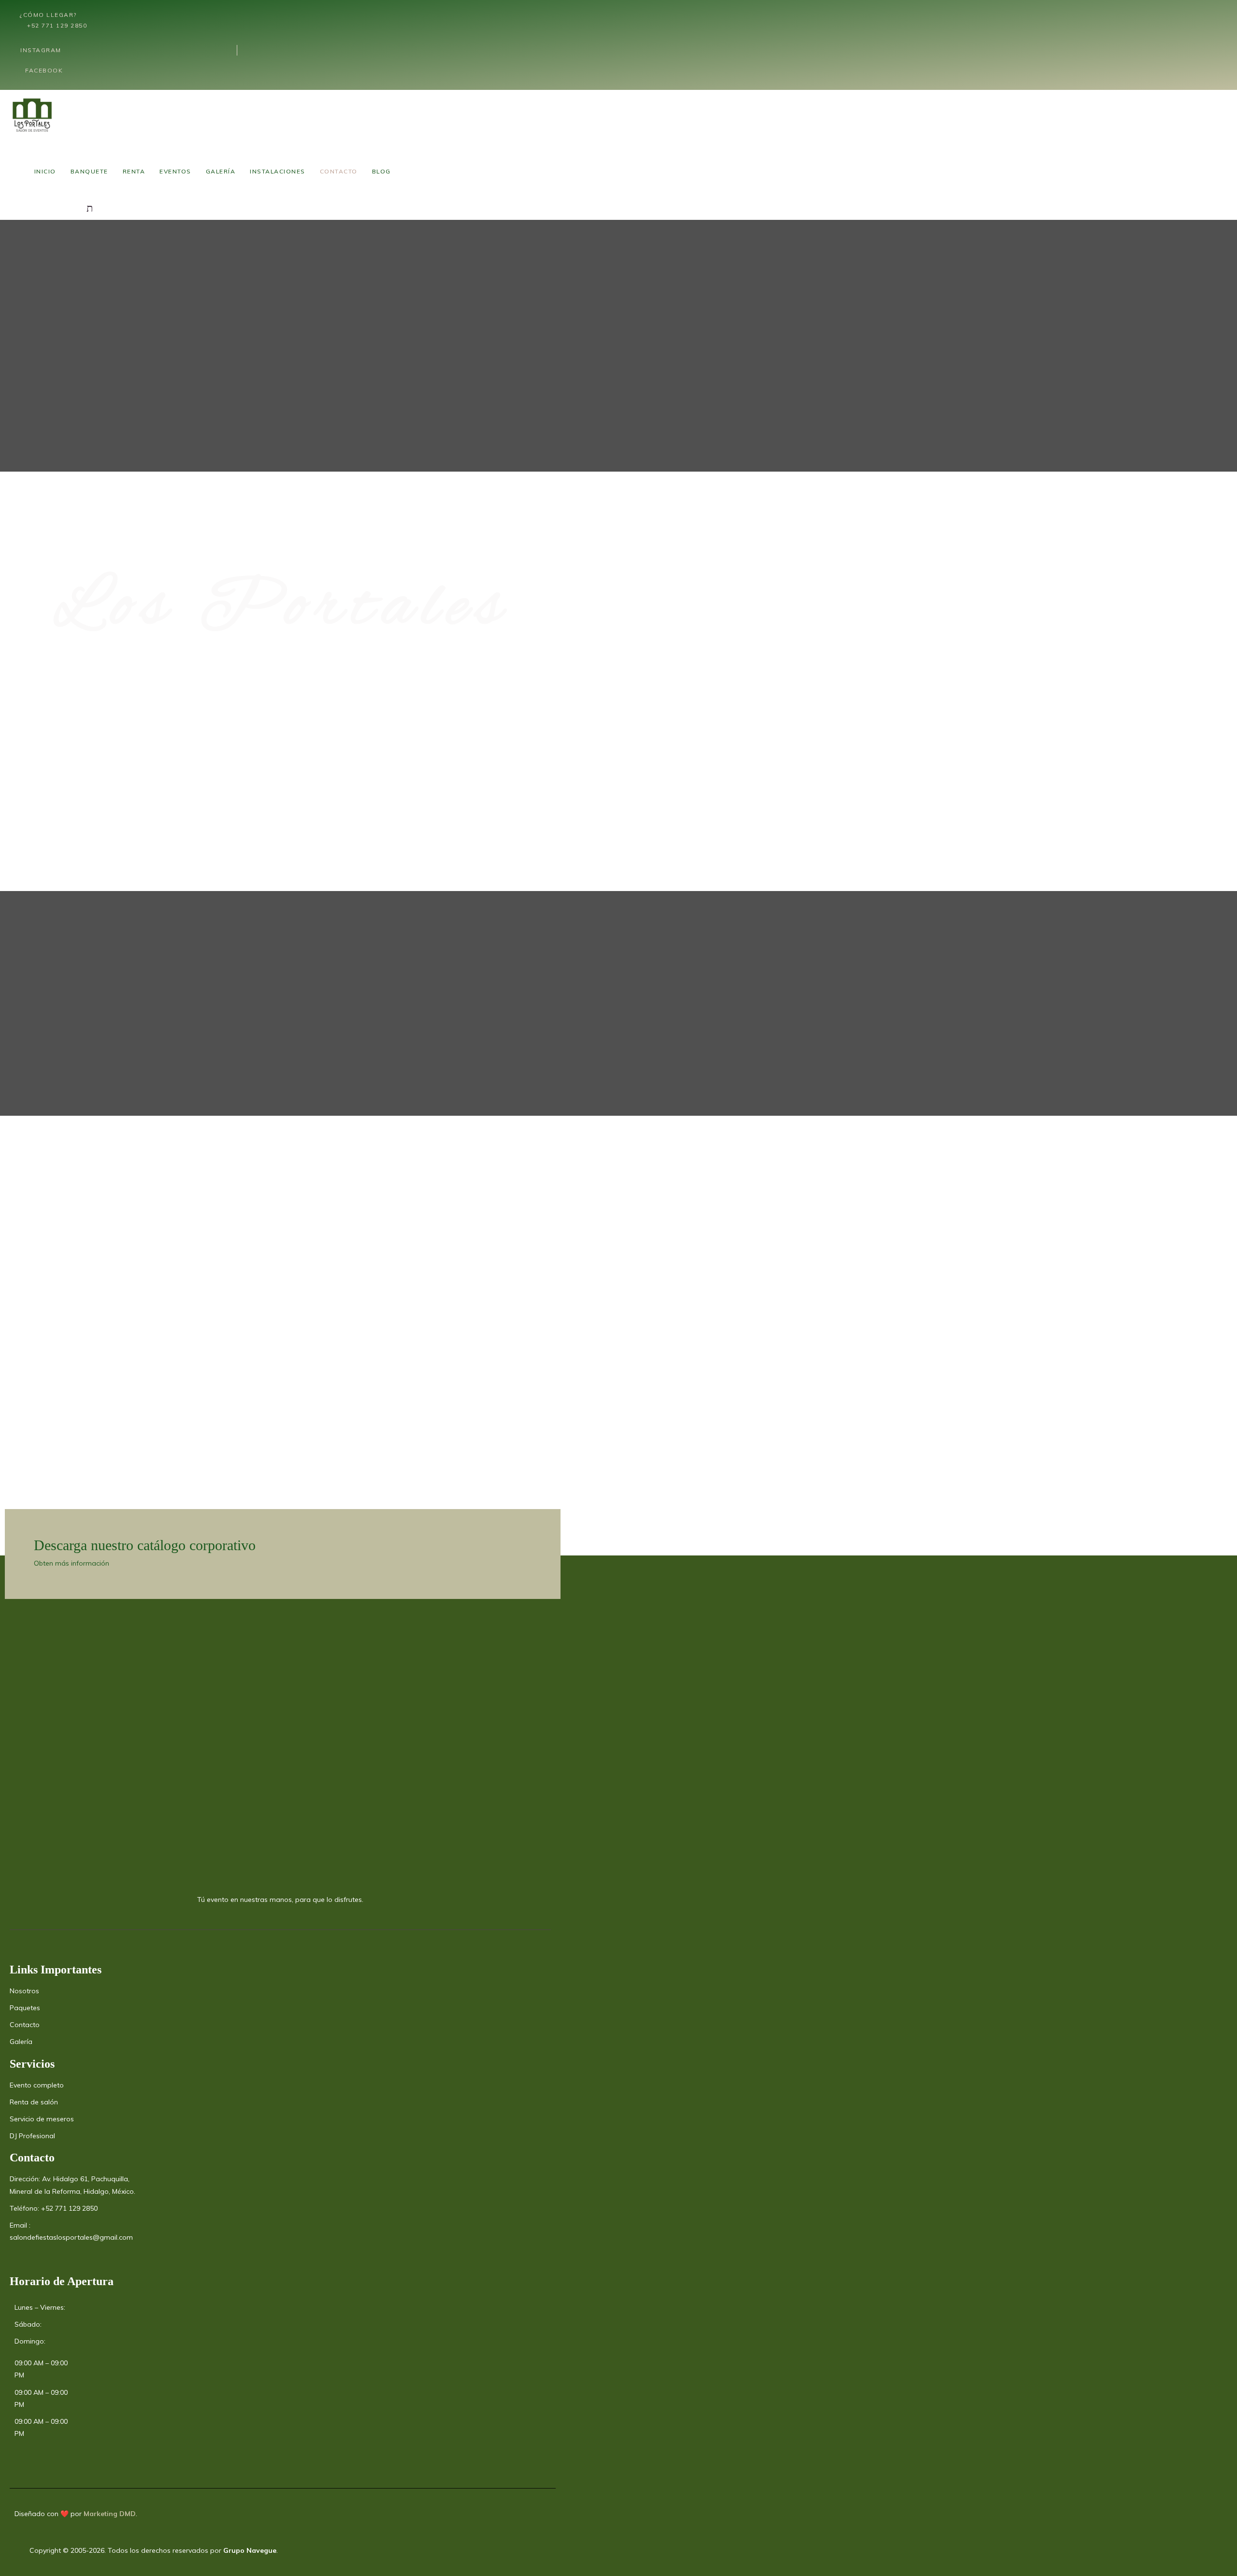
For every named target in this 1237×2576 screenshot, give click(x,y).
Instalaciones (278, 171)
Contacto (339, 171)
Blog (381, 171)
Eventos (175, 171)
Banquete (89, 171)
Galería (221, 171)
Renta (134, 171)
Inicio (45, 171)
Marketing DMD (110, 2514)
